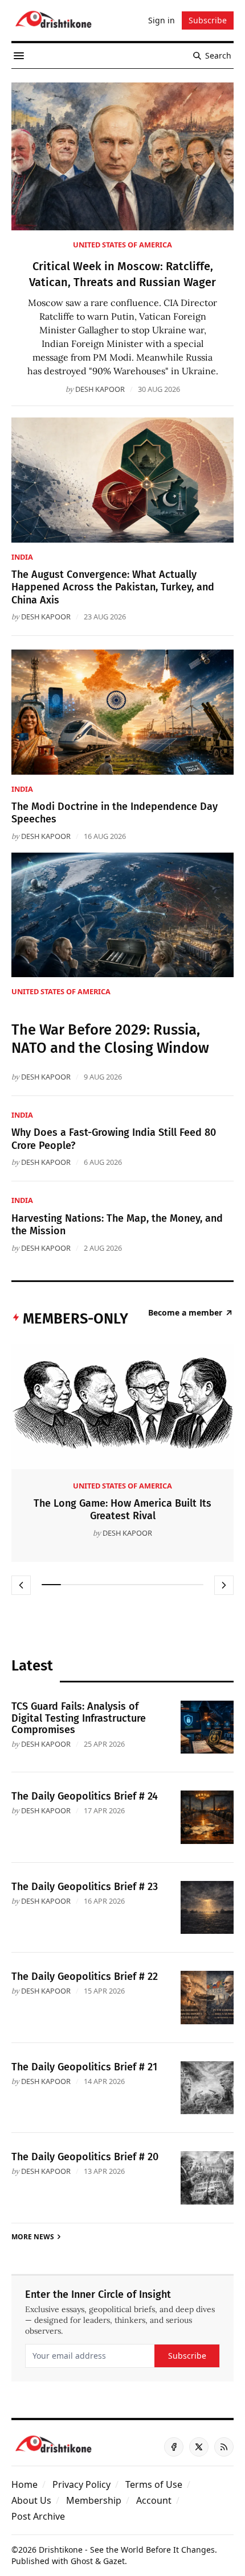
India (22, 557)
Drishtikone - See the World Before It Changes (127, 2550)
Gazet (114, 2561)
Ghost (82, 2561)
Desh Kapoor (100, 389)
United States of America (122, 245)
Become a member (185, 1313)
